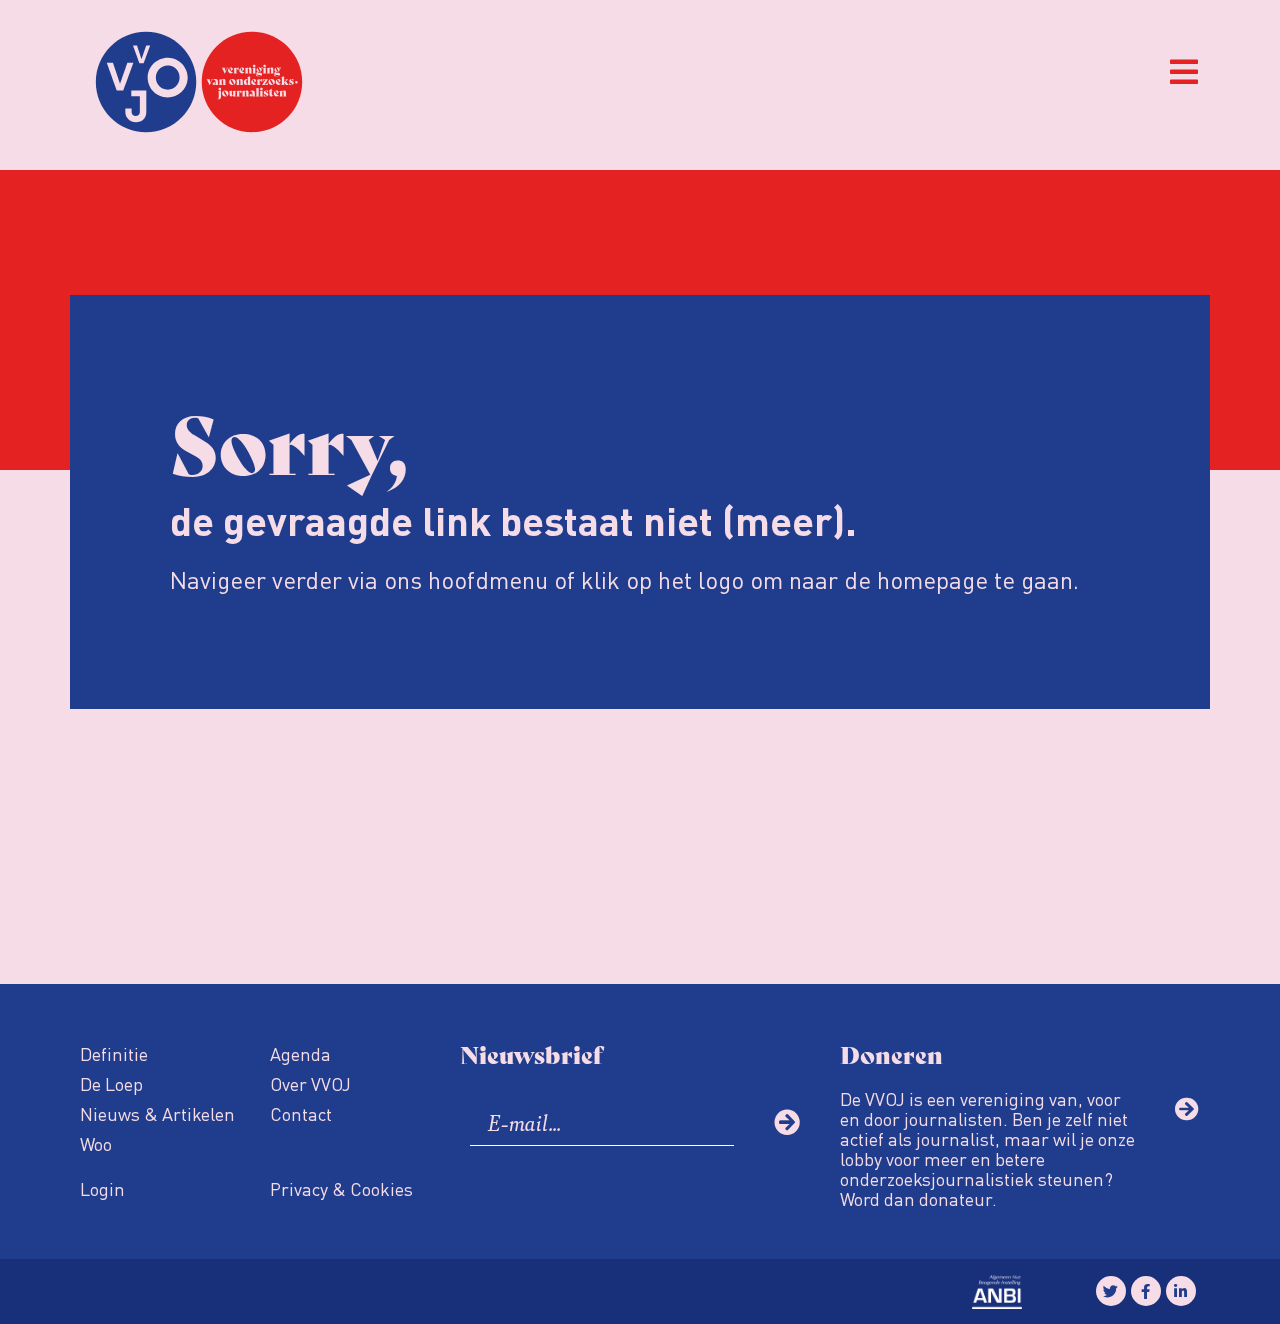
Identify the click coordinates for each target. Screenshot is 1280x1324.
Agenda (300, 1053)
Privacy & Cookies (341, 1188)
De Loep (111, 1083)
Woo (96, 1143)
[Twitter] (1111, 1291)
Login (102, 1188)
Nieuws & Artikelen (157, 1113)
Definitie (114, 1053)
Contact (301, 1113)
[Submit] (787, 1122)
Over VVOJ (310, 1083)
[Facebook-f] (1146, 1291)
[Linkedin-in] (1181, 1291)
